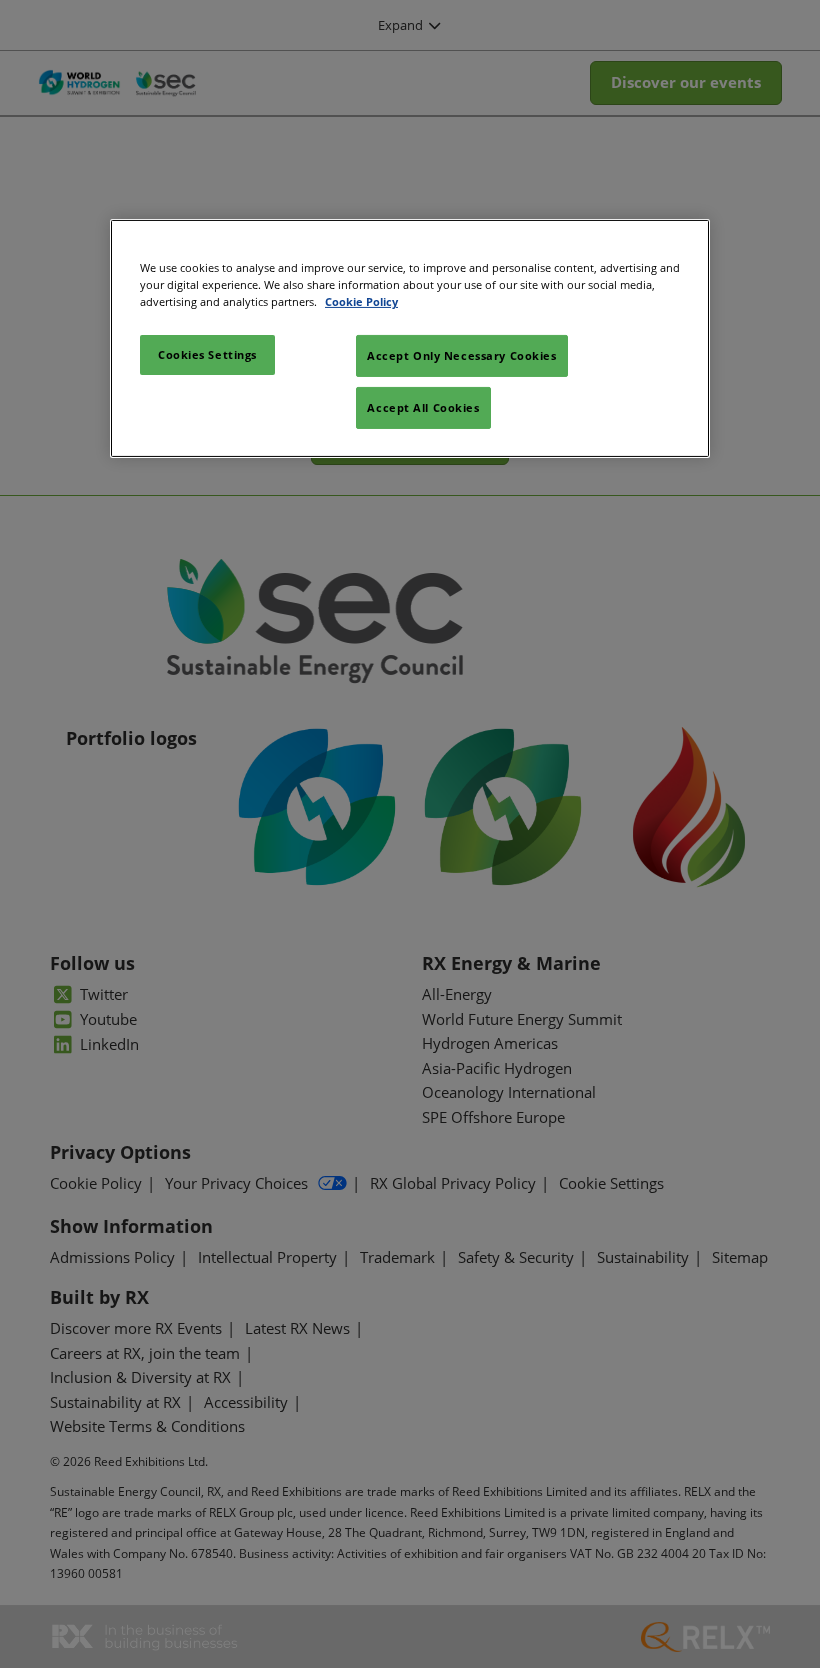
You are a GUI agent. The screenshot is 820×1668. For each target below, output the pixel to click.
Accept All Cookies (423, 407)
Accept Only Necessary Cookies (462, 355)
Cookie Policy (361, 301)
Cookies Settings (207, 354)
